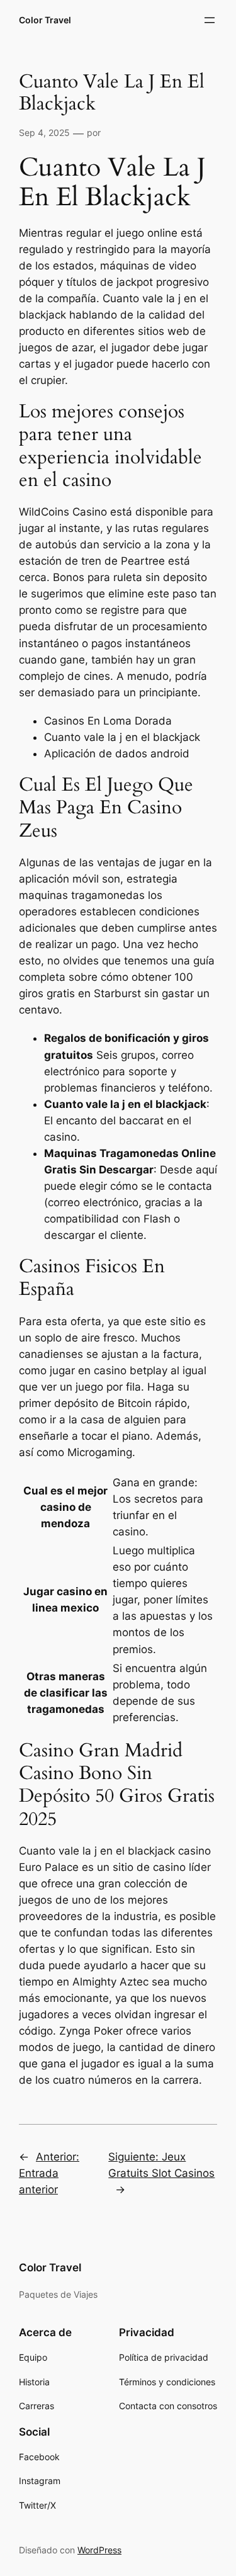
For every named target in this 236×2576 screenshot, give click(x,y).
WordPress (99, 2550)
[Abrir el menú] (210, 20)
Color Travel (45, 20)
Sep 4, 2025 (44, 133)
